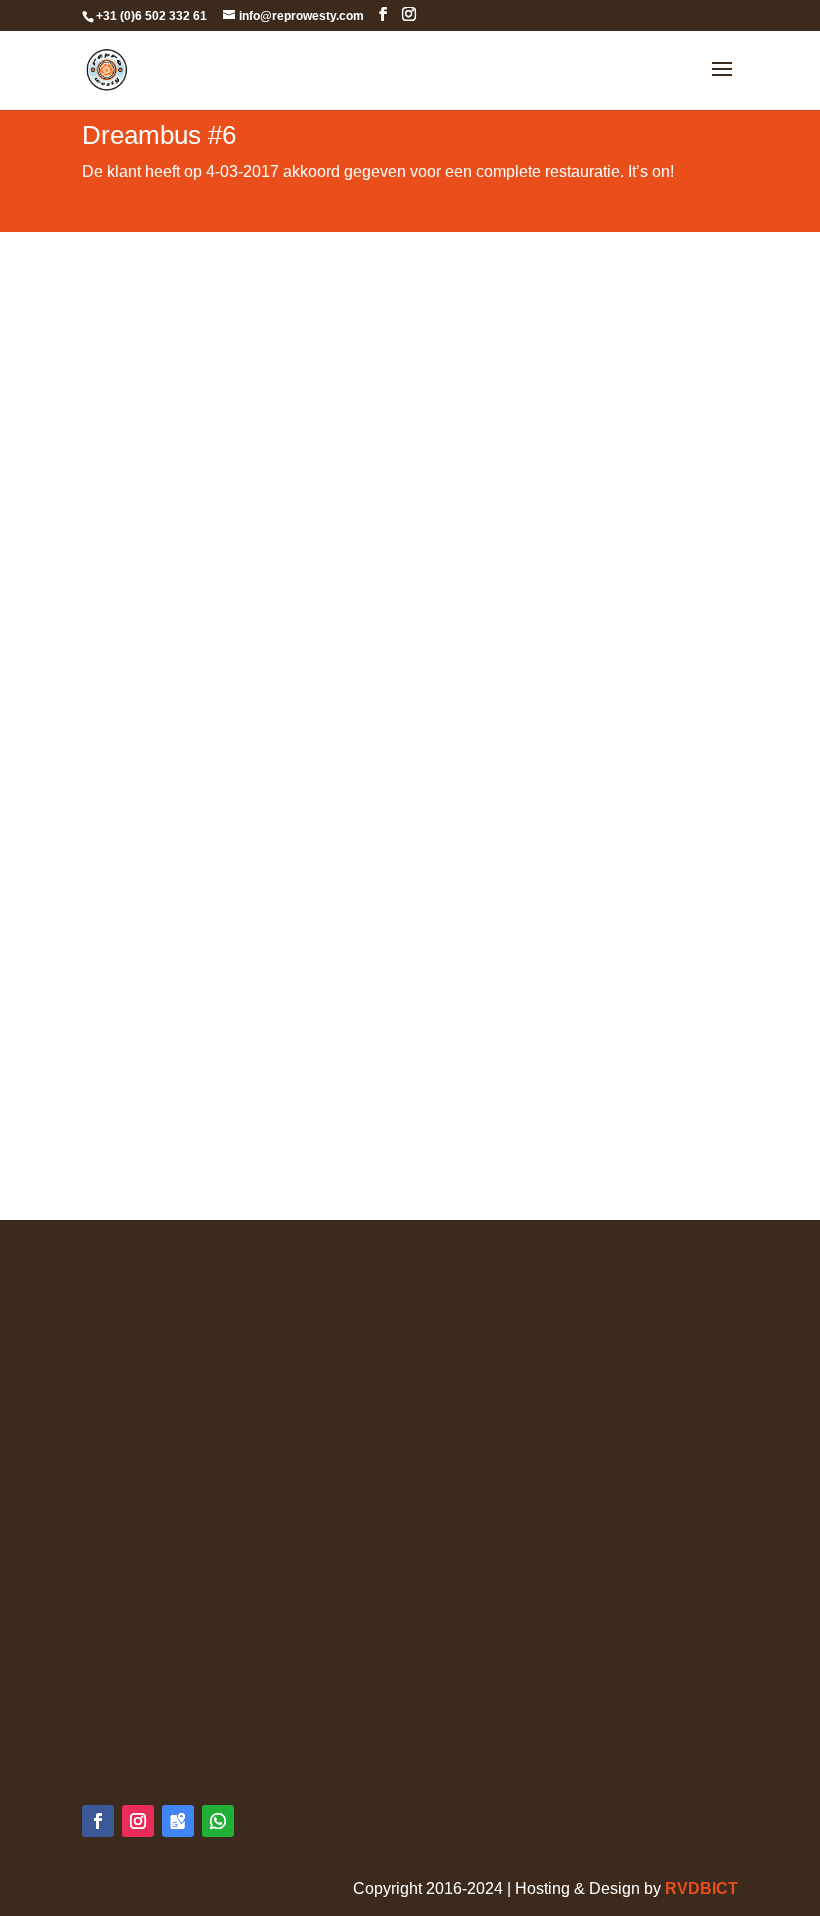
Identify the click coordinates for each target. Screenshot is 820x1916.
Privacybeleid (130, 1299)
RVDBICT (701, 1888)
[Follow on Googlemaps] (178, 1821)
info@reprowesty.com (200, 1729)
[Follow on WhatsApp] (218, 1821)
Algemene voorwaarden (167, 1272)
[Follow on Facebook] (98, 1821)
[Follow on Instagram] (138, 1821)
